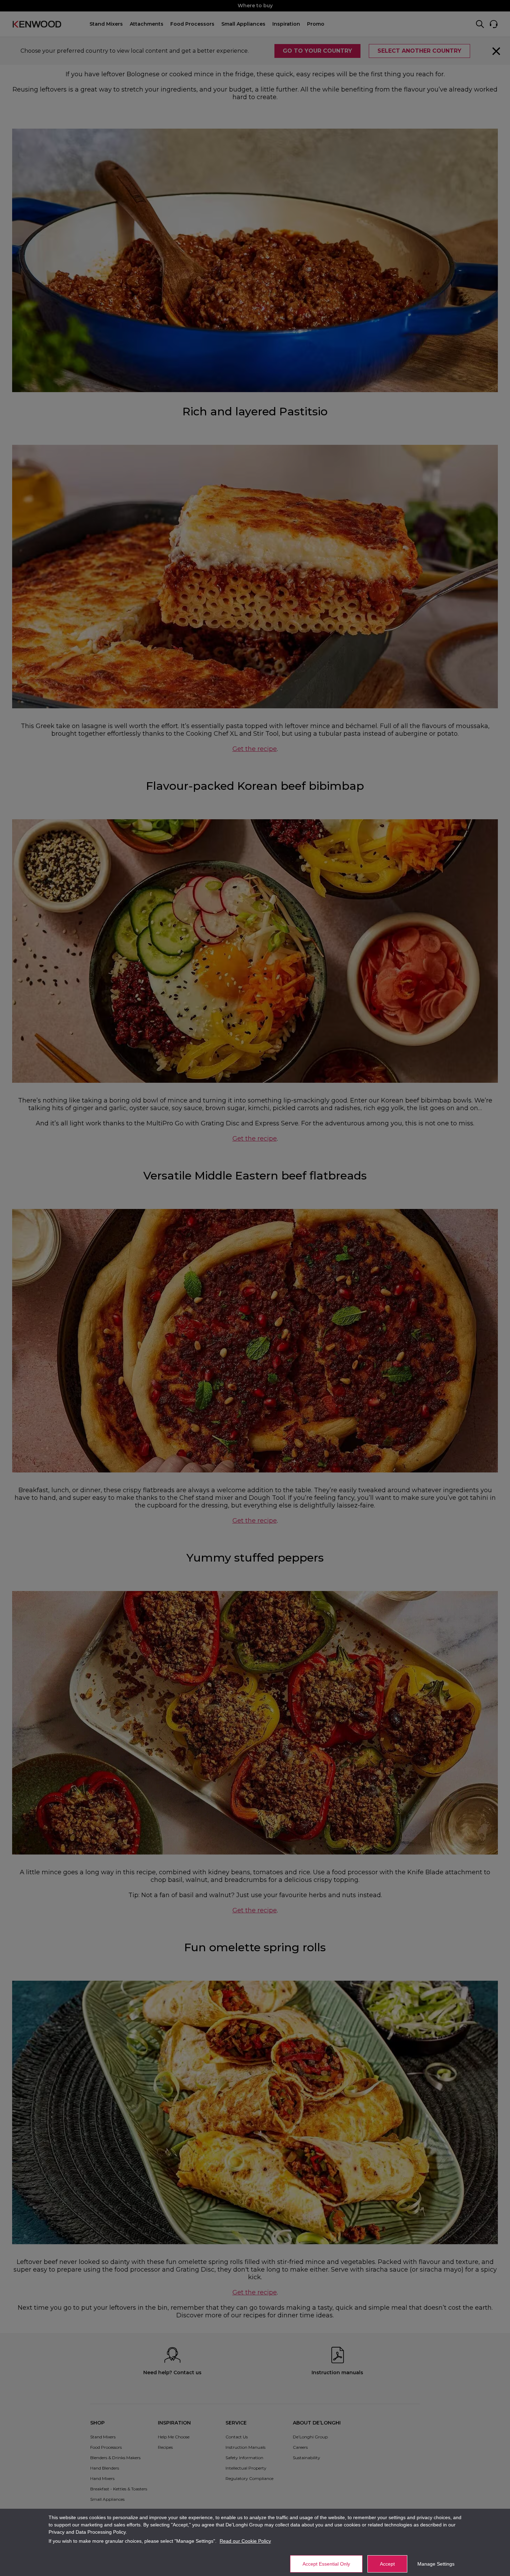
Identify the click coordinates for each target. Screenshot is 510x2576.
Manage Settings (436, 2564)
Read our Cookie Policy (245, 2541)
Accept (387, 2564)
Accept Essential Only (326, 2564)
